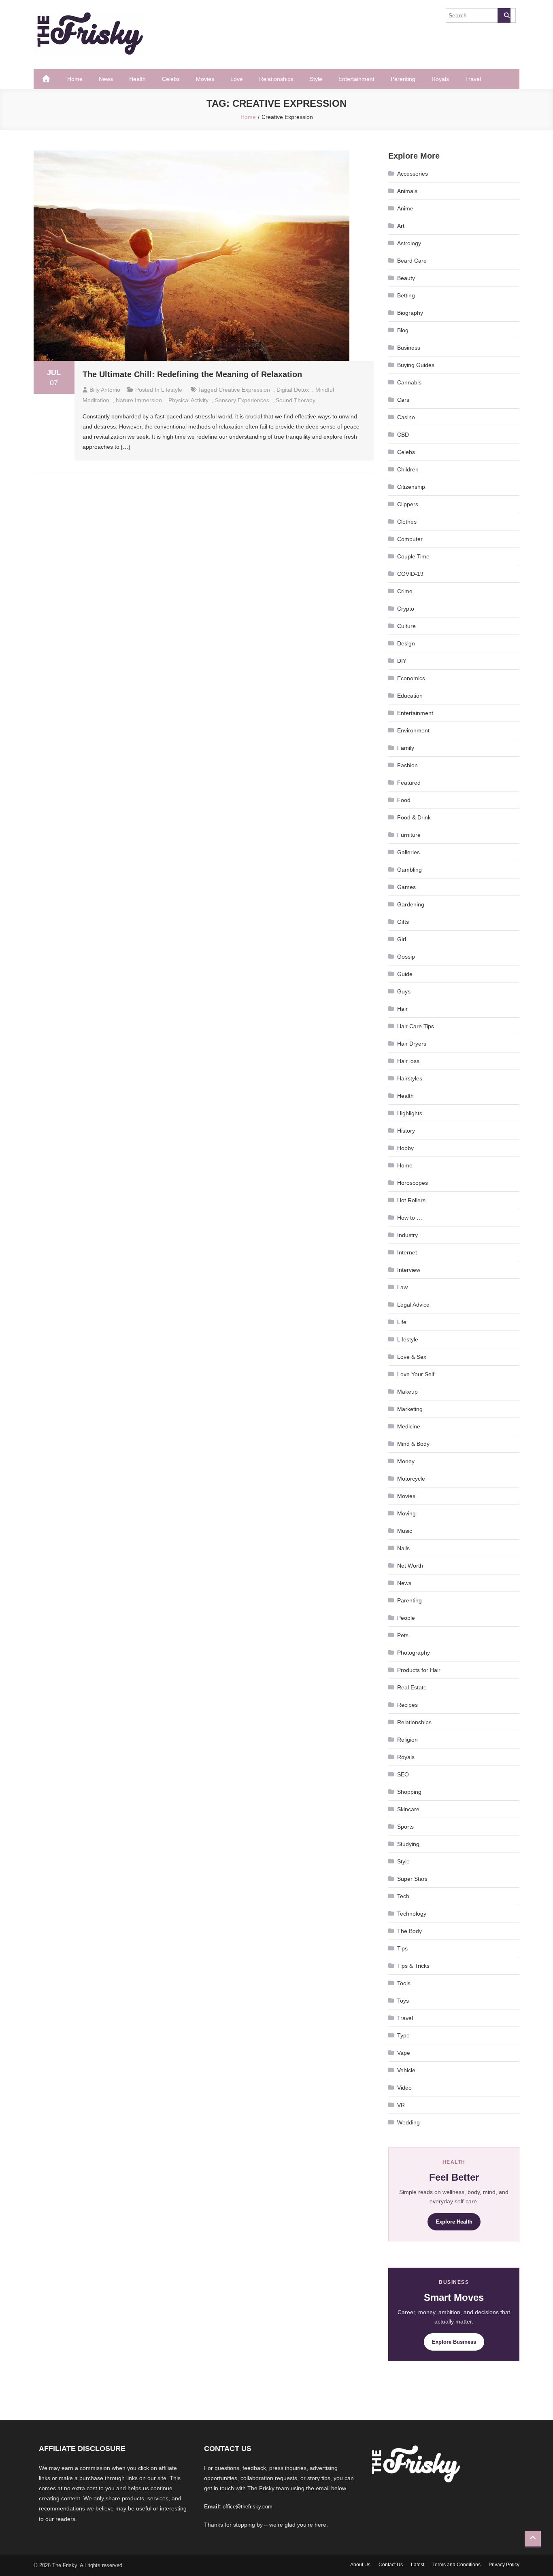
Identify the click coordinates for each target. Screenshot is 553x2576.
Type (403, 2035)
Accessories (413, 174)
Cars (403, 400)
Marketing (410, 1409)
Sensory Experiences (242, 400)
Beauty (406, 278)
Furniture (409, 835)
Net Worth (410, 1566)
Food (404, 800)
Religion (407, 1740)
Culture (406, 626)
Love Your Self (416, 1374)
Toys (403, 2001)
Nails (403, 1548)
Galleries (408, 852)
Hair (402, 1009)
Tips (402, 1948)
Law (402, 1287)
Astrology (409, 243)
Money (406, 1461)
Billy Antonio (105, 390)
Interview (409, 1270)
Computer (410, 539)
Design (406, 643)
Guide (405, 974)
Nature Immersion (139, 400)
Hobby (405, 1148)
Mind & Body (413, 1444)
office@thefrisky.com (248, 2507)
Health (137, 79)
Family (406, 748)
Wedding (408, 2122)
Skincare (408, 1809)
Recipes (407, 1705)
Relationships (276, 79)
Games (406, 887)
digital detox (293, 390)
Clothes (407, 522)
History (406, 1131)
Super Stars (412, 1879)
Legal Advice (413, 1305)
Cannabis (409, 382)
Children (408, 469)
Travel (473, 79)
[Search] (504, 15)
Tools (404, 1983)
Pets (403, 1635)
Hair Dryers (412, 1044)
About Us (360, 2565)
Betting (406, 295)
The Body (409, 1931)
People (406, 1618)
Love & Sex (412, 1357)
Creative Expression (244, 390)
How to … (410, 1218)
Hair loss (408, 1061)
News (106, 79)
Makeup (407, 1392)
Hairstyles (410, 1078)
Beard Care (412, 261)
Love (237, 79)
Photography (414, 1653)
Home (75, 79)
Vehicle (406, 2070)
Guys (404, 991)
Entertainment (356, 79)
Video (404, 2088)
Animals (407, 191)
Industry (407, 1235)
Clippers (408, 504)
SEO (403, 1774)
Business (409, 348)
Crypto (406, 609)
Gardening (411, 904)
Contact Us (391, 2565)
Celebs (171, 79)
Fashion (407, 765)
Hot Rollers (411, 1200)
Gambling (409, 870)
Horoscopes (413, 1183)
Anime (405, 208)
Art (401, 226)
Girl (402, 939)
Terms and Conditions (456, 2565)
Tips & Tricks (413, 1966)
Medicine (409, 1426)
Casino (406, 417)
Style (316, 79)
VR (401, 2105)
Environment (413, 730)
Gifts (403, 922)
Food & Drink (414, 817)
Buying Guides (416, 365)
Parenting (403, 79)
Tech (403, 1896)
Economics (411, 678)
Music (405, 1531)
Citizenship (411, 487)
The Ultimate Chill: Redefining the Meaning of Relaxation (192, 374)
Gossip (406, 957)
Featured (409, 783)
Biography (410, 313)
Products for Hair (419, 1670)
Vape (404, 2053)
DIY (402, 661)
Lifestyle (172, 390)
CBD (403, 435)
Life (402, 1322)
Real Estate (412, 1687)
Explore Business (454, 2342)
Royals (440, 79)
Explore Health (454, 2222)
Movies (205, 79)
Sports (405, 1827)
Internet (407, 1252)
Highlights (410, 1113)
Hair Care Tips (416, 1026)
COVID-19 (410, 574)
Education (410, 696)
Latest (418, 2565)
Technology (412, 1914)
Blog (403, 330)
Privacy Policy (504, 2565)
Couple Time (413, 556)
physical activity (188, 400)
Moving (406, 1513)
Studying (408, 1844)
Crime (405, 591)
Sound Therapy (296, 400)
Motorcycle (411, 1479)
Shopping (409, 1792)
